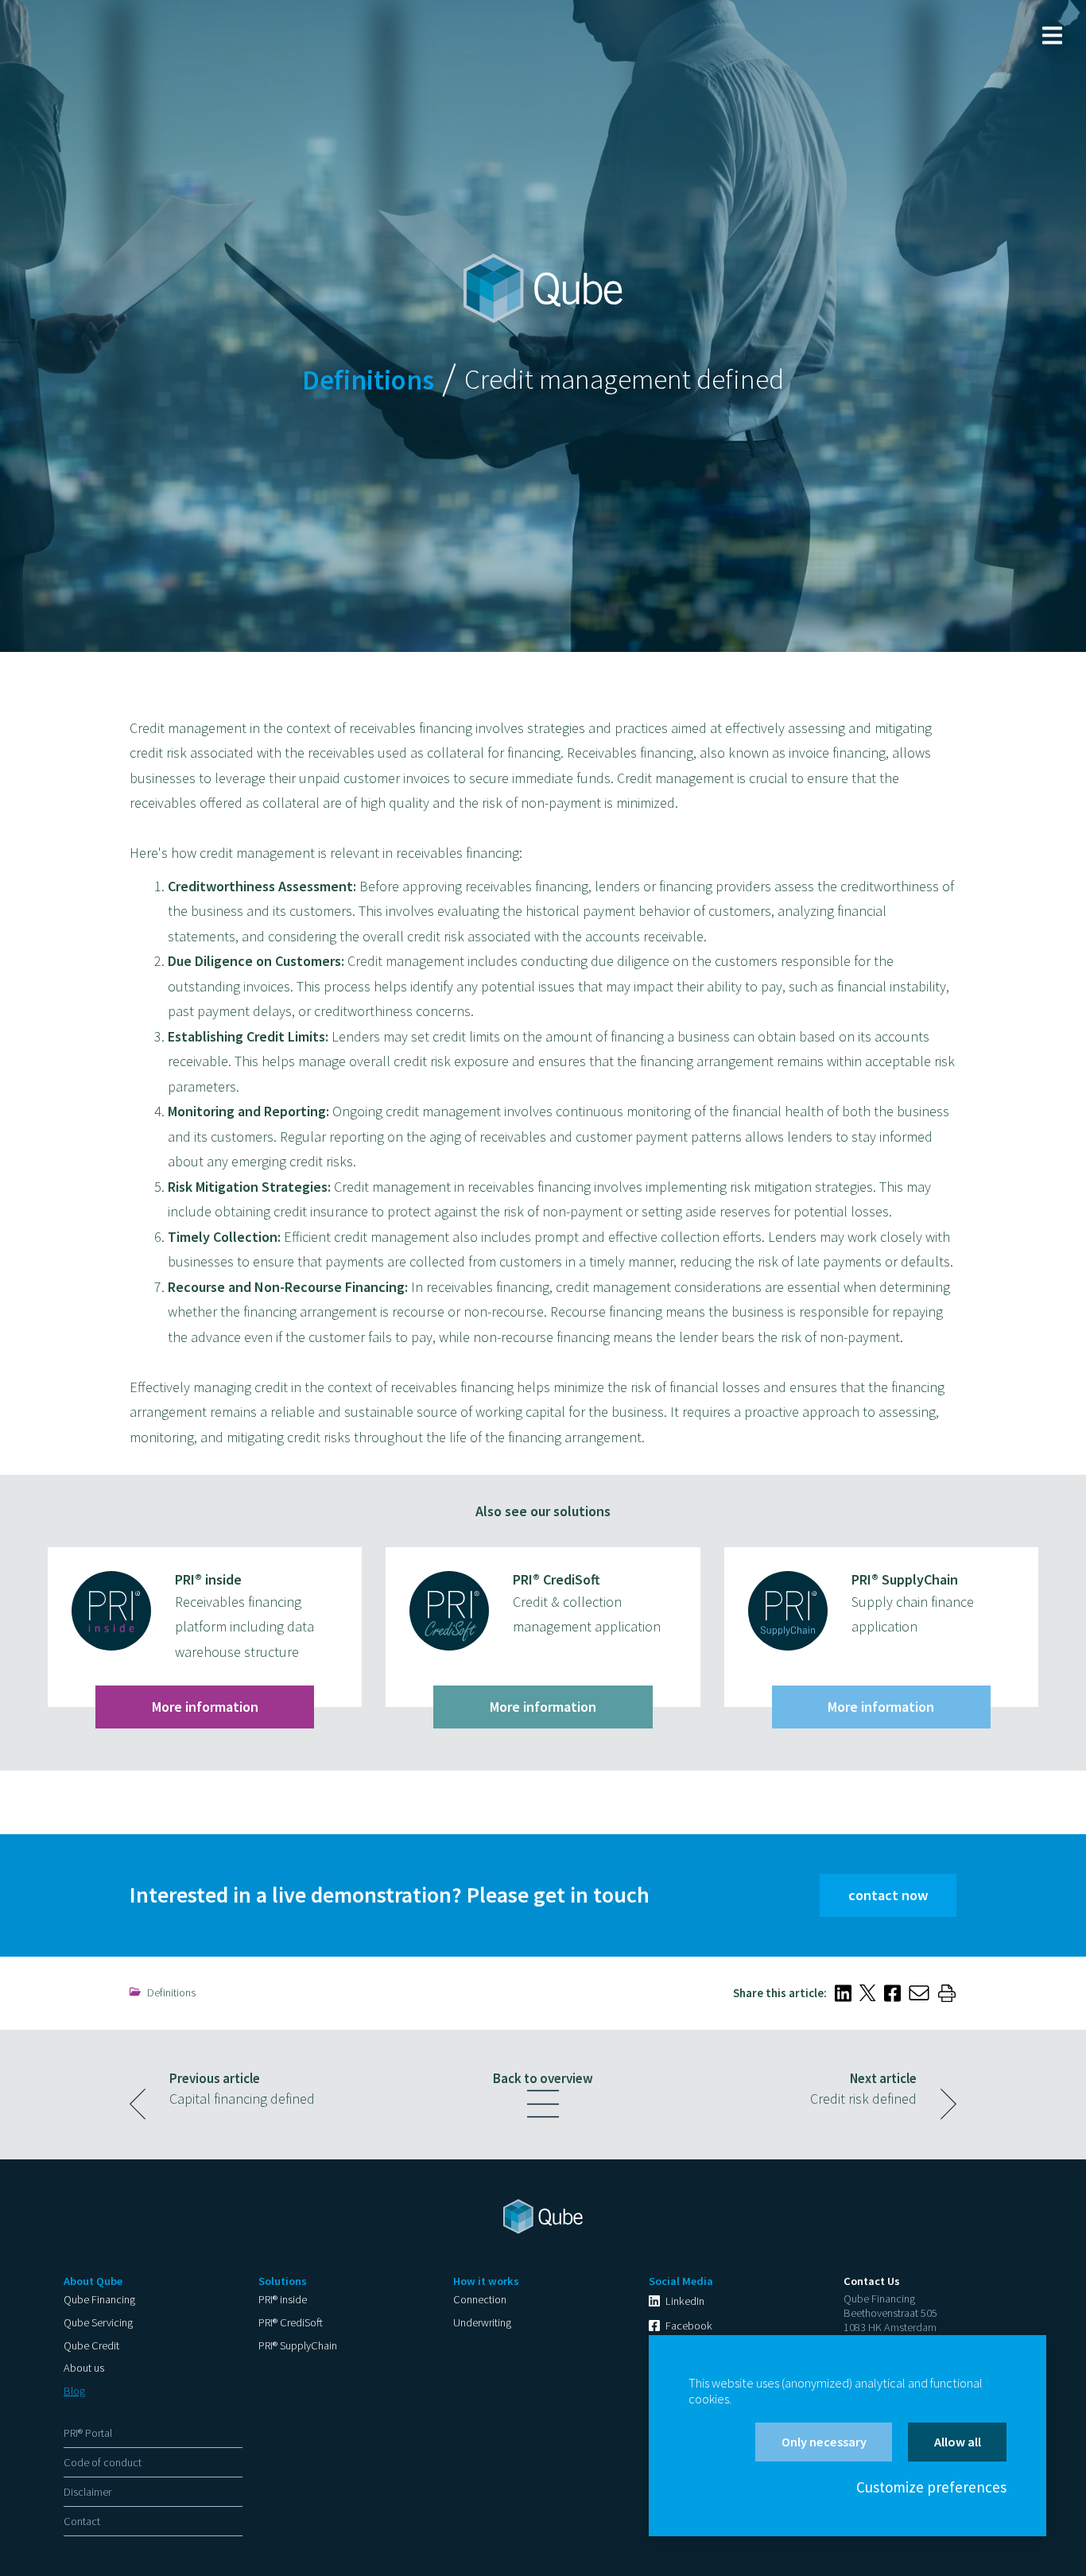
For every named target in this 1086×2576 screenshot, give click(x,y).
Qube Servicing (98, 2322)
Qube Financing (99, 2299)
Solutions (283, 2281)
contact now (888, 1895)
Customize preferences (931, 2487)
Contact (82, 2521)
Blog (74, 2391)
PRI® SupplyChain (298, 2345)
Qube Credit (91, 2345)
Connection (480, 2299)
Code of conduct (103, 2462)
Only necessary (824, 2442)
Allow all (958, 2442)
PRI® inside (283, 2299)
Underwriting (482, 2322)
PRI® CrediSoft (291, 2322)
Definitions (171, 1992)
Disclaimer (87, 2492)
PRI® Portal (88, 2433)
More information (205, 1707)
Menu (1052, 35)
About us (84, 2368)
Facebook (689, 2326)
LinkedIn (685, 2301)
